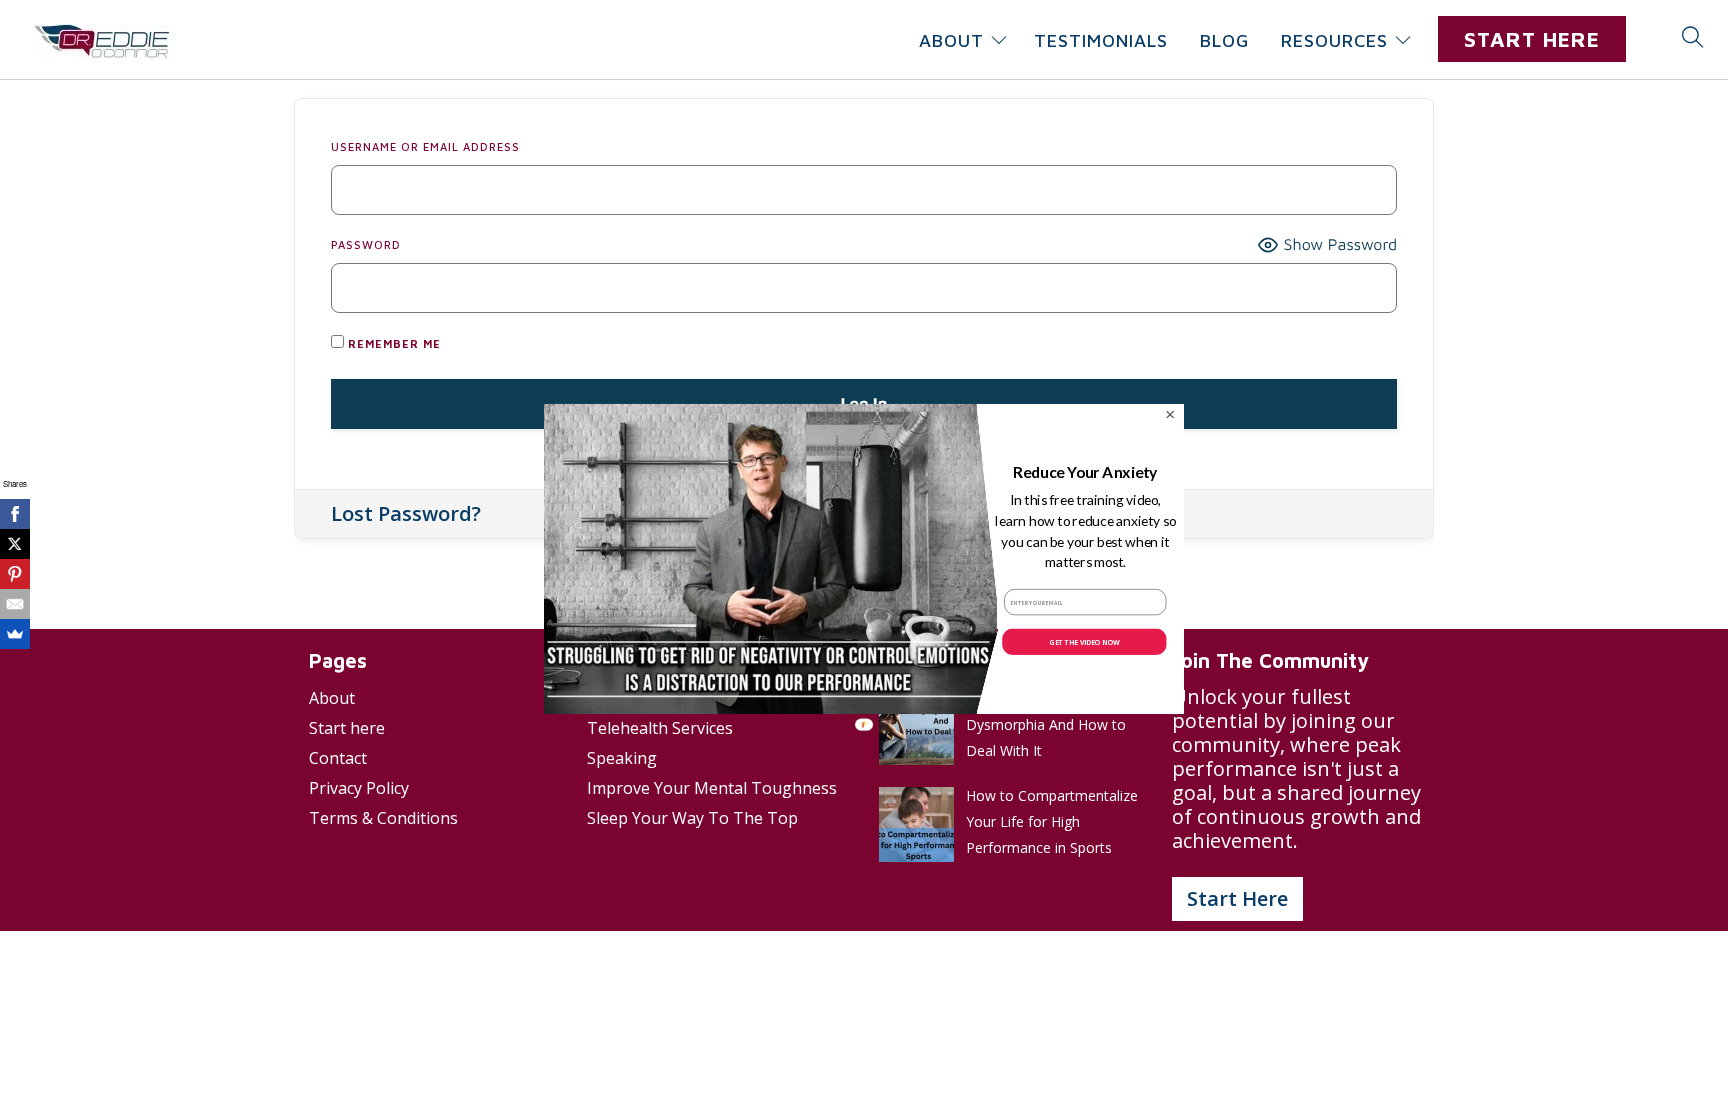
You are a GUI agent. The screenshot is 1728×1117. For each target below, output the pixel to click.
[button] (1085, 472)
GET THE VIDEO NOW (1084, 641)
